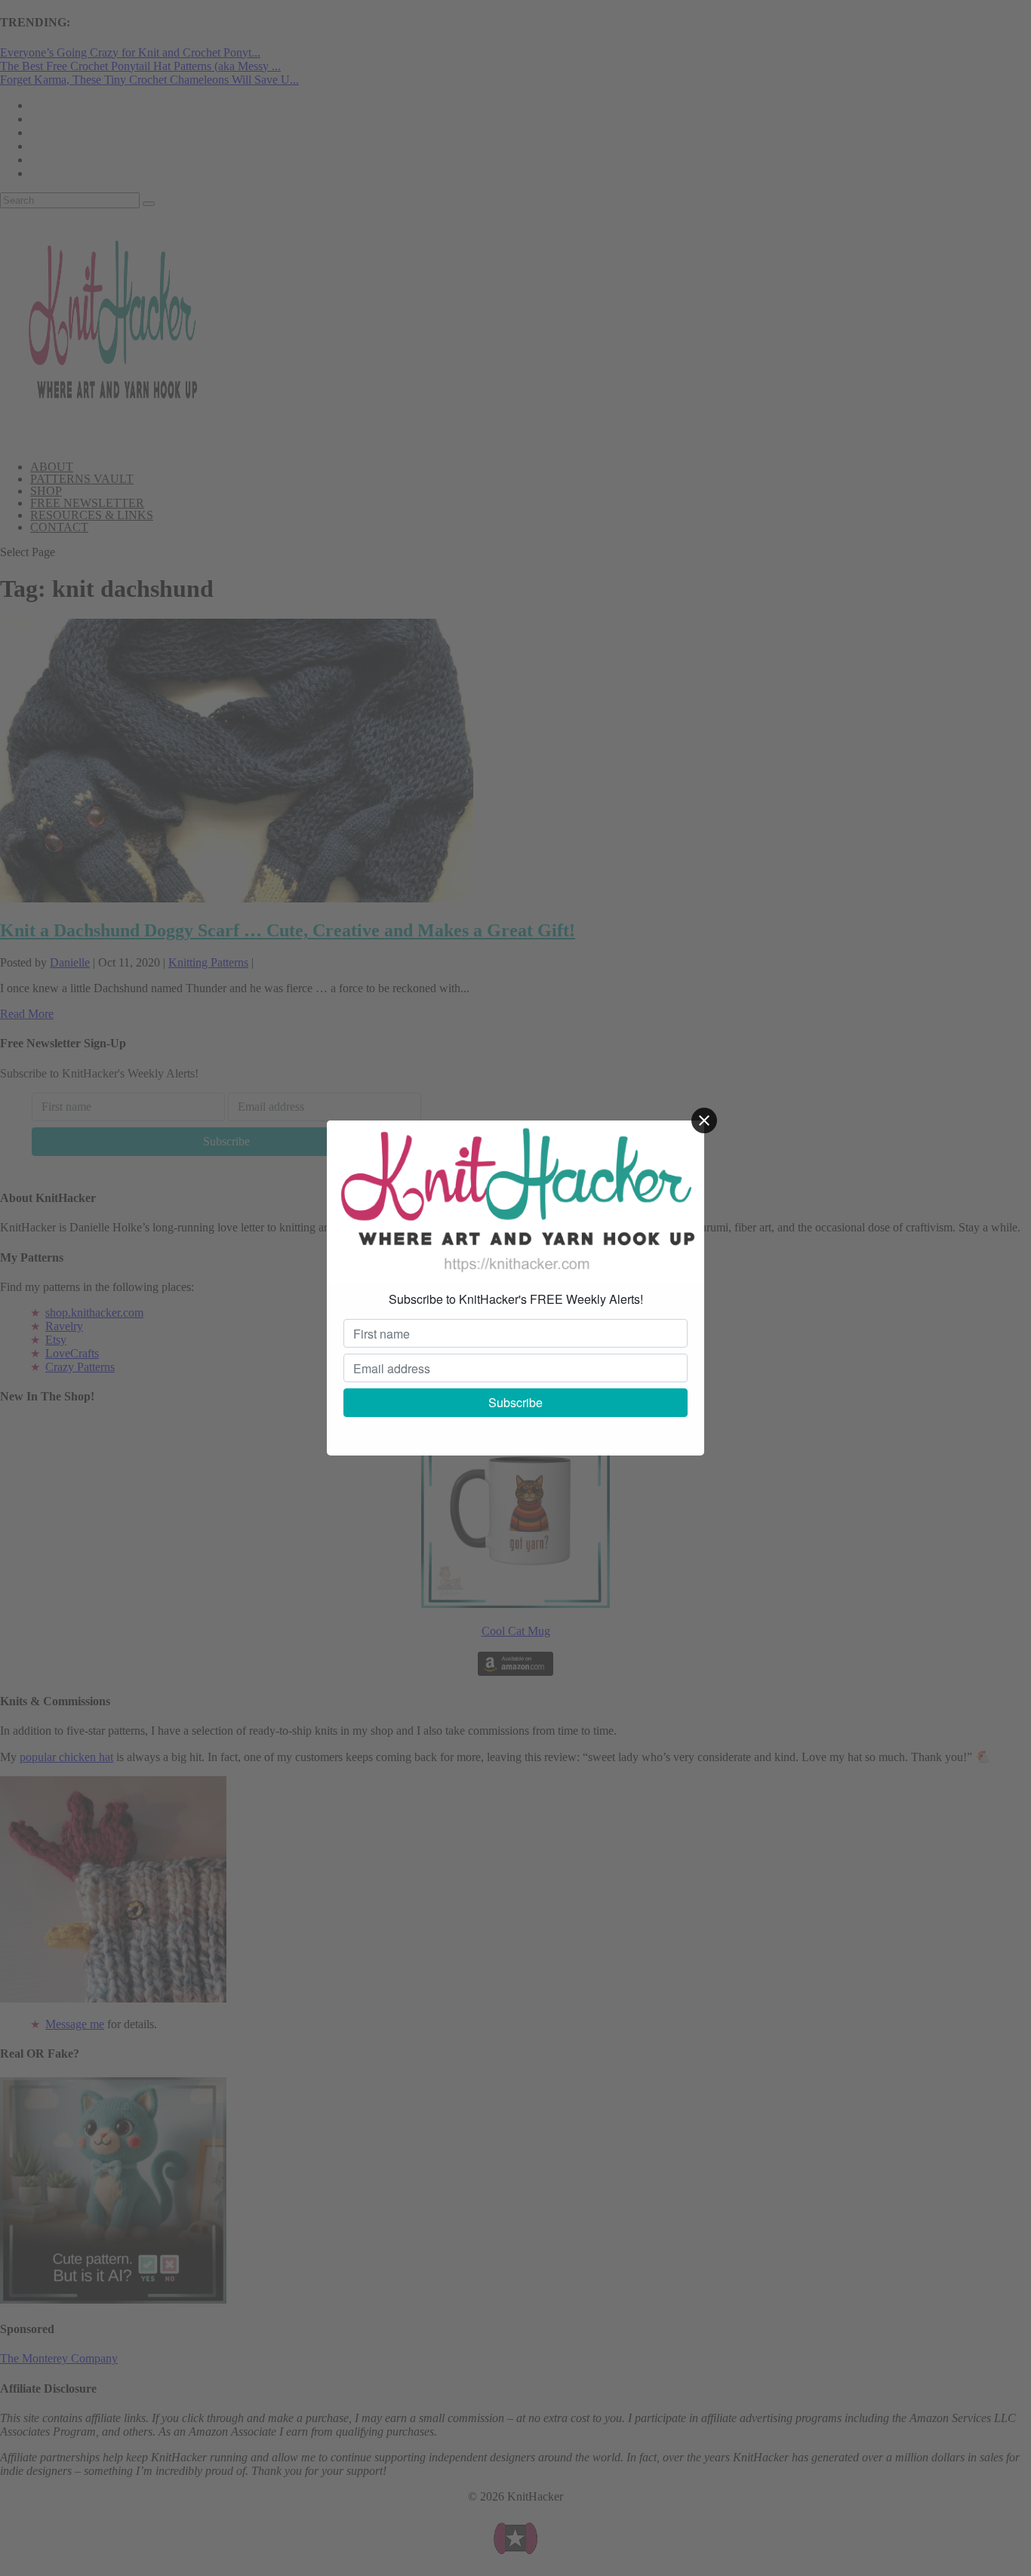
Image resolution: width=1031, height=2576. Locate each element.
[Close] (704, 1120)
